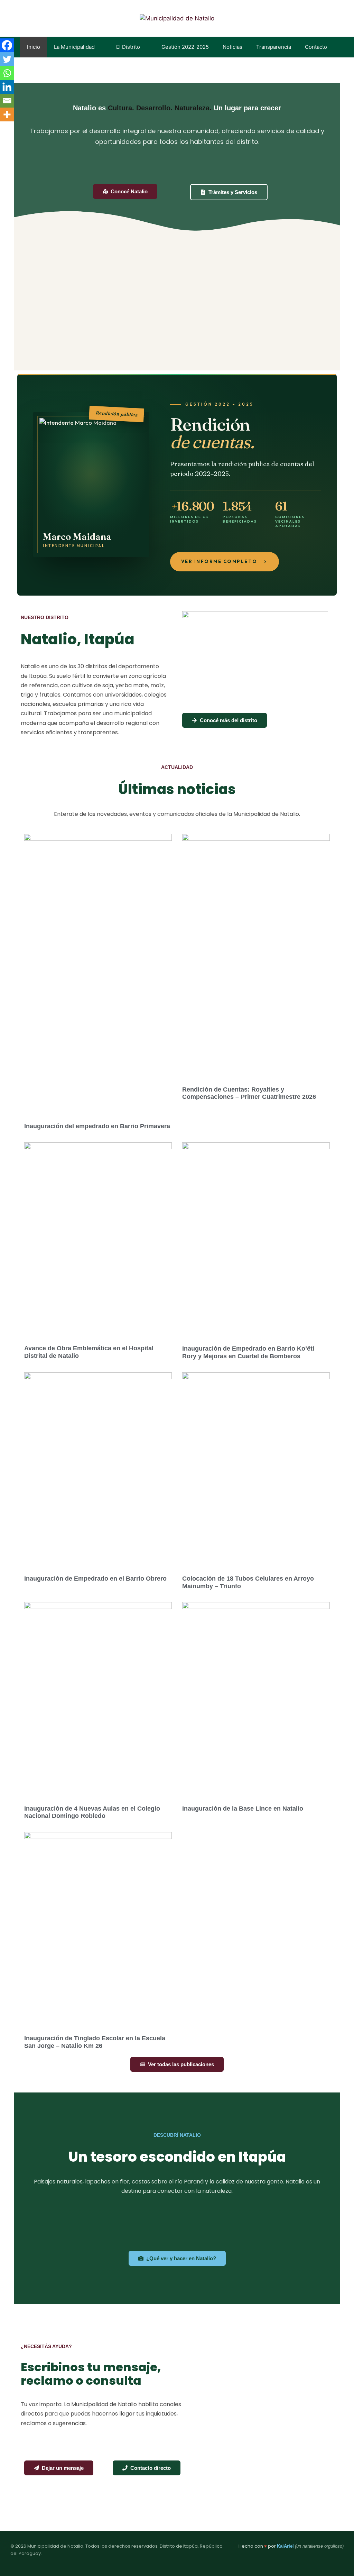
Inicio (34, 47)
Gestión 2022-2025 (185, 47)
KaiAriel (285, 2546)
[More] (7, 114)
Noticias (232, 47)
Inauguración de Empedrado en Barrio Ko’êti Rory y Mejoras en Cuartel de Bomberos (248, 1352)
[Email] (7, 101)
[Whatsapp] (7, 73)
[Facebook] (7, 45)
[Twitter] (7, 59)
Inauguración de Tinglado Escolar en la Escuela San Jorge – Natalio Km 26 (95, 2042)
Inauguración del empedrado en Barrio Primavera (97, 1126)
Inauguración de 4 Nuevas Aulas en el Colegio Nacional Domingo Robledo (92, 1812)
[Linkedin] (7, 87)
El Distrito (128, 47)
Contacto (316, 47)
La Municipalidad (74, 47)
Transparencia (274, 47)
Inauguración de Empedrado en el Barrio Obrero (95, 1579)
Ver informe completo (219, 561)
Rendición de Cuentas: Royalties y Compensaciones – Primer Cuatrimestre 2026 (249, 1093)
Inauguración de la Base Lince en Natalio (243, 1809)
